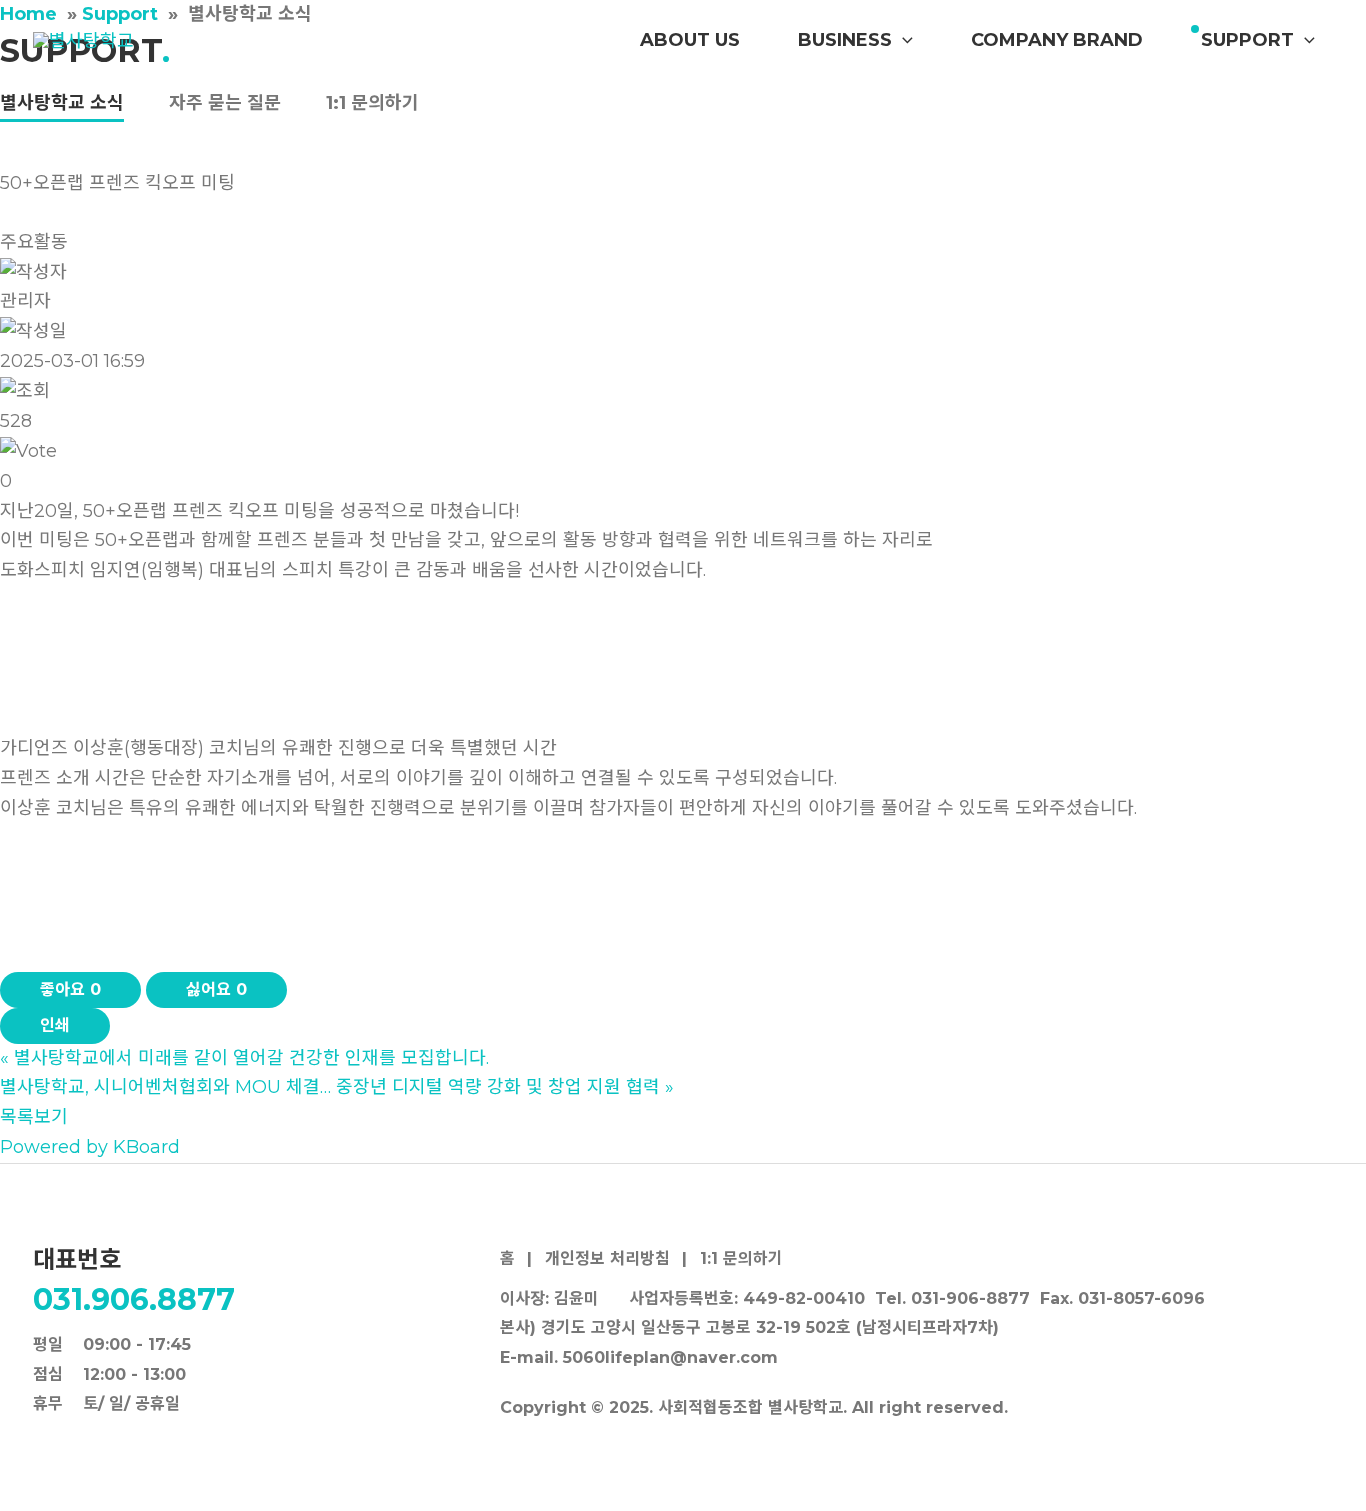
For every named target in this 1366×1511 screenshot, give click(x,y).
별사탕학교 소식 (62, 103)
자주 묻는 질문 (225, 103)
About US (690, 40)
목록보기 (34, 1117)
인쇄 (55, 1025)
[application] (902, 40)
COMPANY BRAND (1057, 40)
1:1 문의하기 (372, 103)
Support (1247, 40)
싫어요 (216, 989)
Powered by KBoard (90, 1147)
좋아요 (70, 989)
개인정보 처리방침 (607, 1258)
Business (845, 40)
